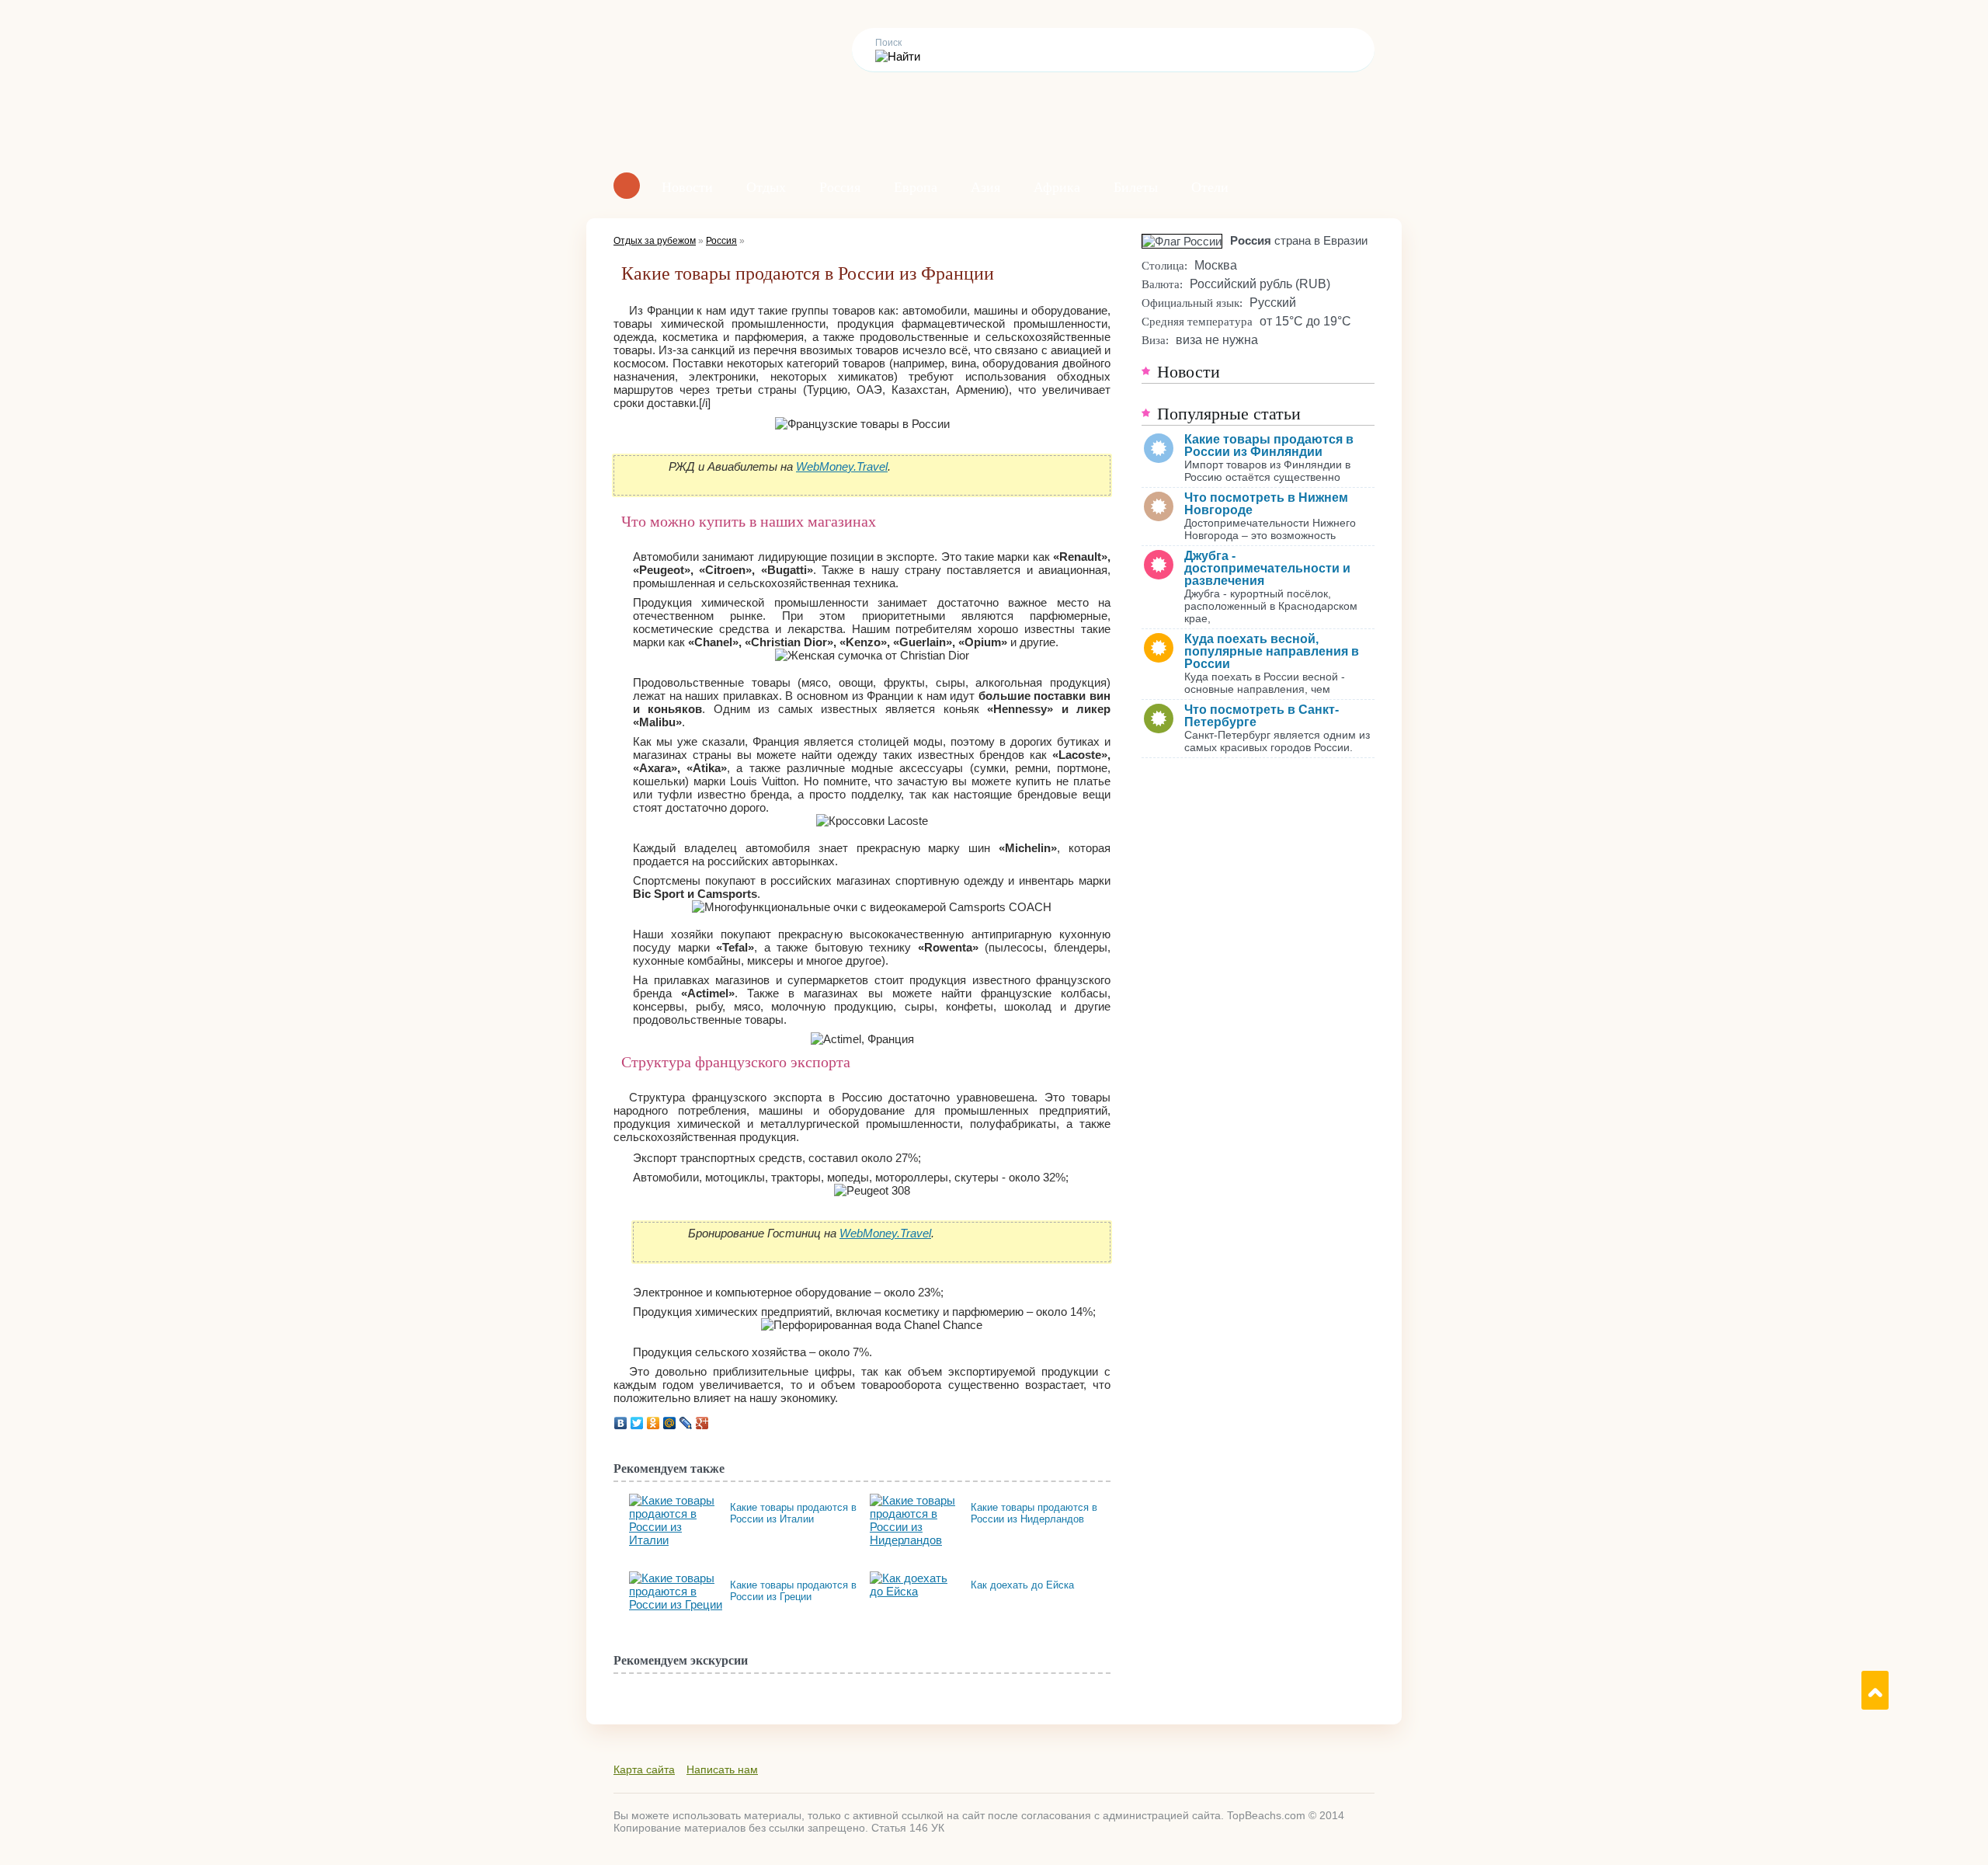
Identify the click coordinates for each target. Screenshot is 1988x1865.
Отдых (766, 187)
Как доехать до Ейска (1022, 1585)
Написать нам (722, 1769)
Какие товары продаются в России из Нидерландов (1034, 1513)
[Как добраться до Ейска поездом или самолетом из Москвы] (916, 1578)
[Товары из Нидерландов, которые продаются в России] (916, 1500)
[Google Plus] (702, 1423)
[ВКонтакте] (621, 1423)
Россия (840, 187)
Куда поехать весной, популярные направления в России (1272, 651)
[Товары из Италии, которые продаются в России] (676, 1500)
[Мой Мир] (670, 1423)
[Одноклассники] (653, 1423)
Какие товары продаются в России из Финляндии (1269, 445)
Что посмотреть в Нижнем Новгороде (1266, 504)
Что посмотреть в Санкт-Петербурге (1262, 716)
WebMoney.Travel (842, 466)
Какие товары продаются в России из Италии (793, 1513)
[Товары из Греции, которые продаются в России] (676, 1578)
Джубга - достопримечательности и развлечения (1267, 568)
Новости (687, 187)
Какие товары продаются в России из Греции (793, 1591)
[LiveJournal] (686, 1423)
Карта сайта (644, 1769)
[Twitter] (637, 1423)
